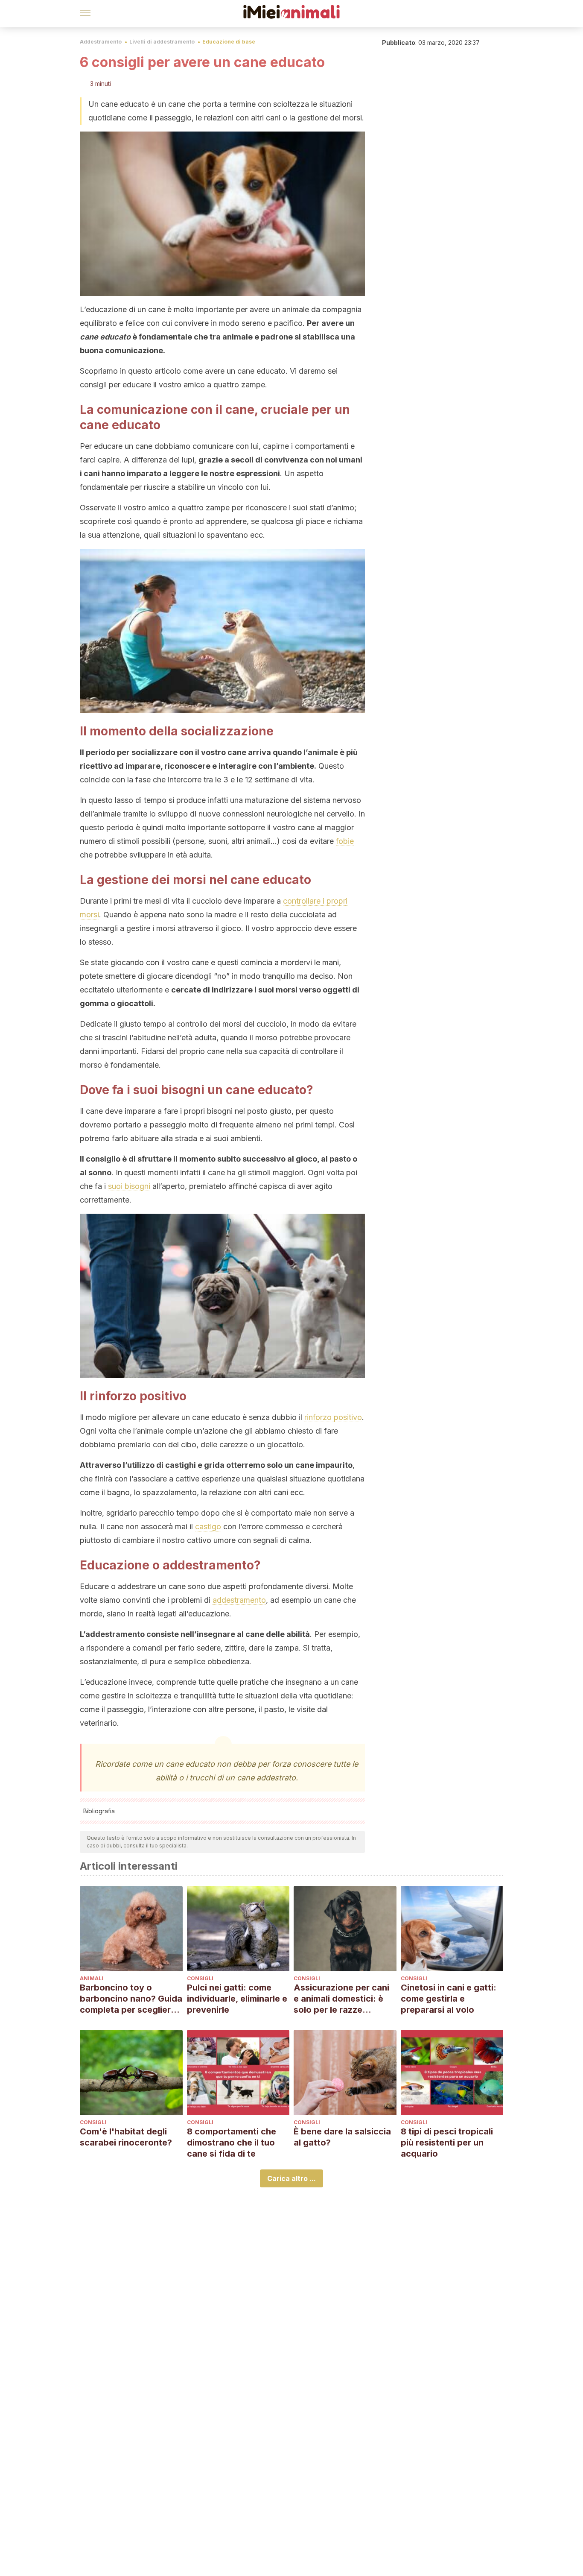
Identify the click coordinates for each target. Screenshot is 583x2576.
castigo (208, 1527)
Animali (92, 1978)
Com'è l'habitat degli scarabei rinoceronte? (126, 2137)
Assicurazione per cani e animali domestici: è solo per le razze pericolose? (341, 1999)
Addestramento (101, 42)
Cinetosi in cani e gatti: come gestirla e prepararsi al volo (449, 1999)
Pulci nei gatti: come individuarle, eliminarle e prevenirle (237, 1999)
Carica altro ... (291, 2178)
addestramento (239, 1600)
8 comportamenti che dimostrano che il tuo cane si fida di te (232, 2143)
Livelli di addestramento (162, 42)
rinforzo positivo (333, 1417)
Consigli (200, 1978)
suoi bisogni (129, 1186)
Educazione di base (229, 42)
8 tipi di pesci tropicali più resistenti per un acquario (447, 2143)
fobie (345, 841)
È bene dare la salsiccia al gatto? (342, 2137)
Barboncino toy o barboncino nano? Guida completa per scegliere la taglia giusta (131, 1999)
